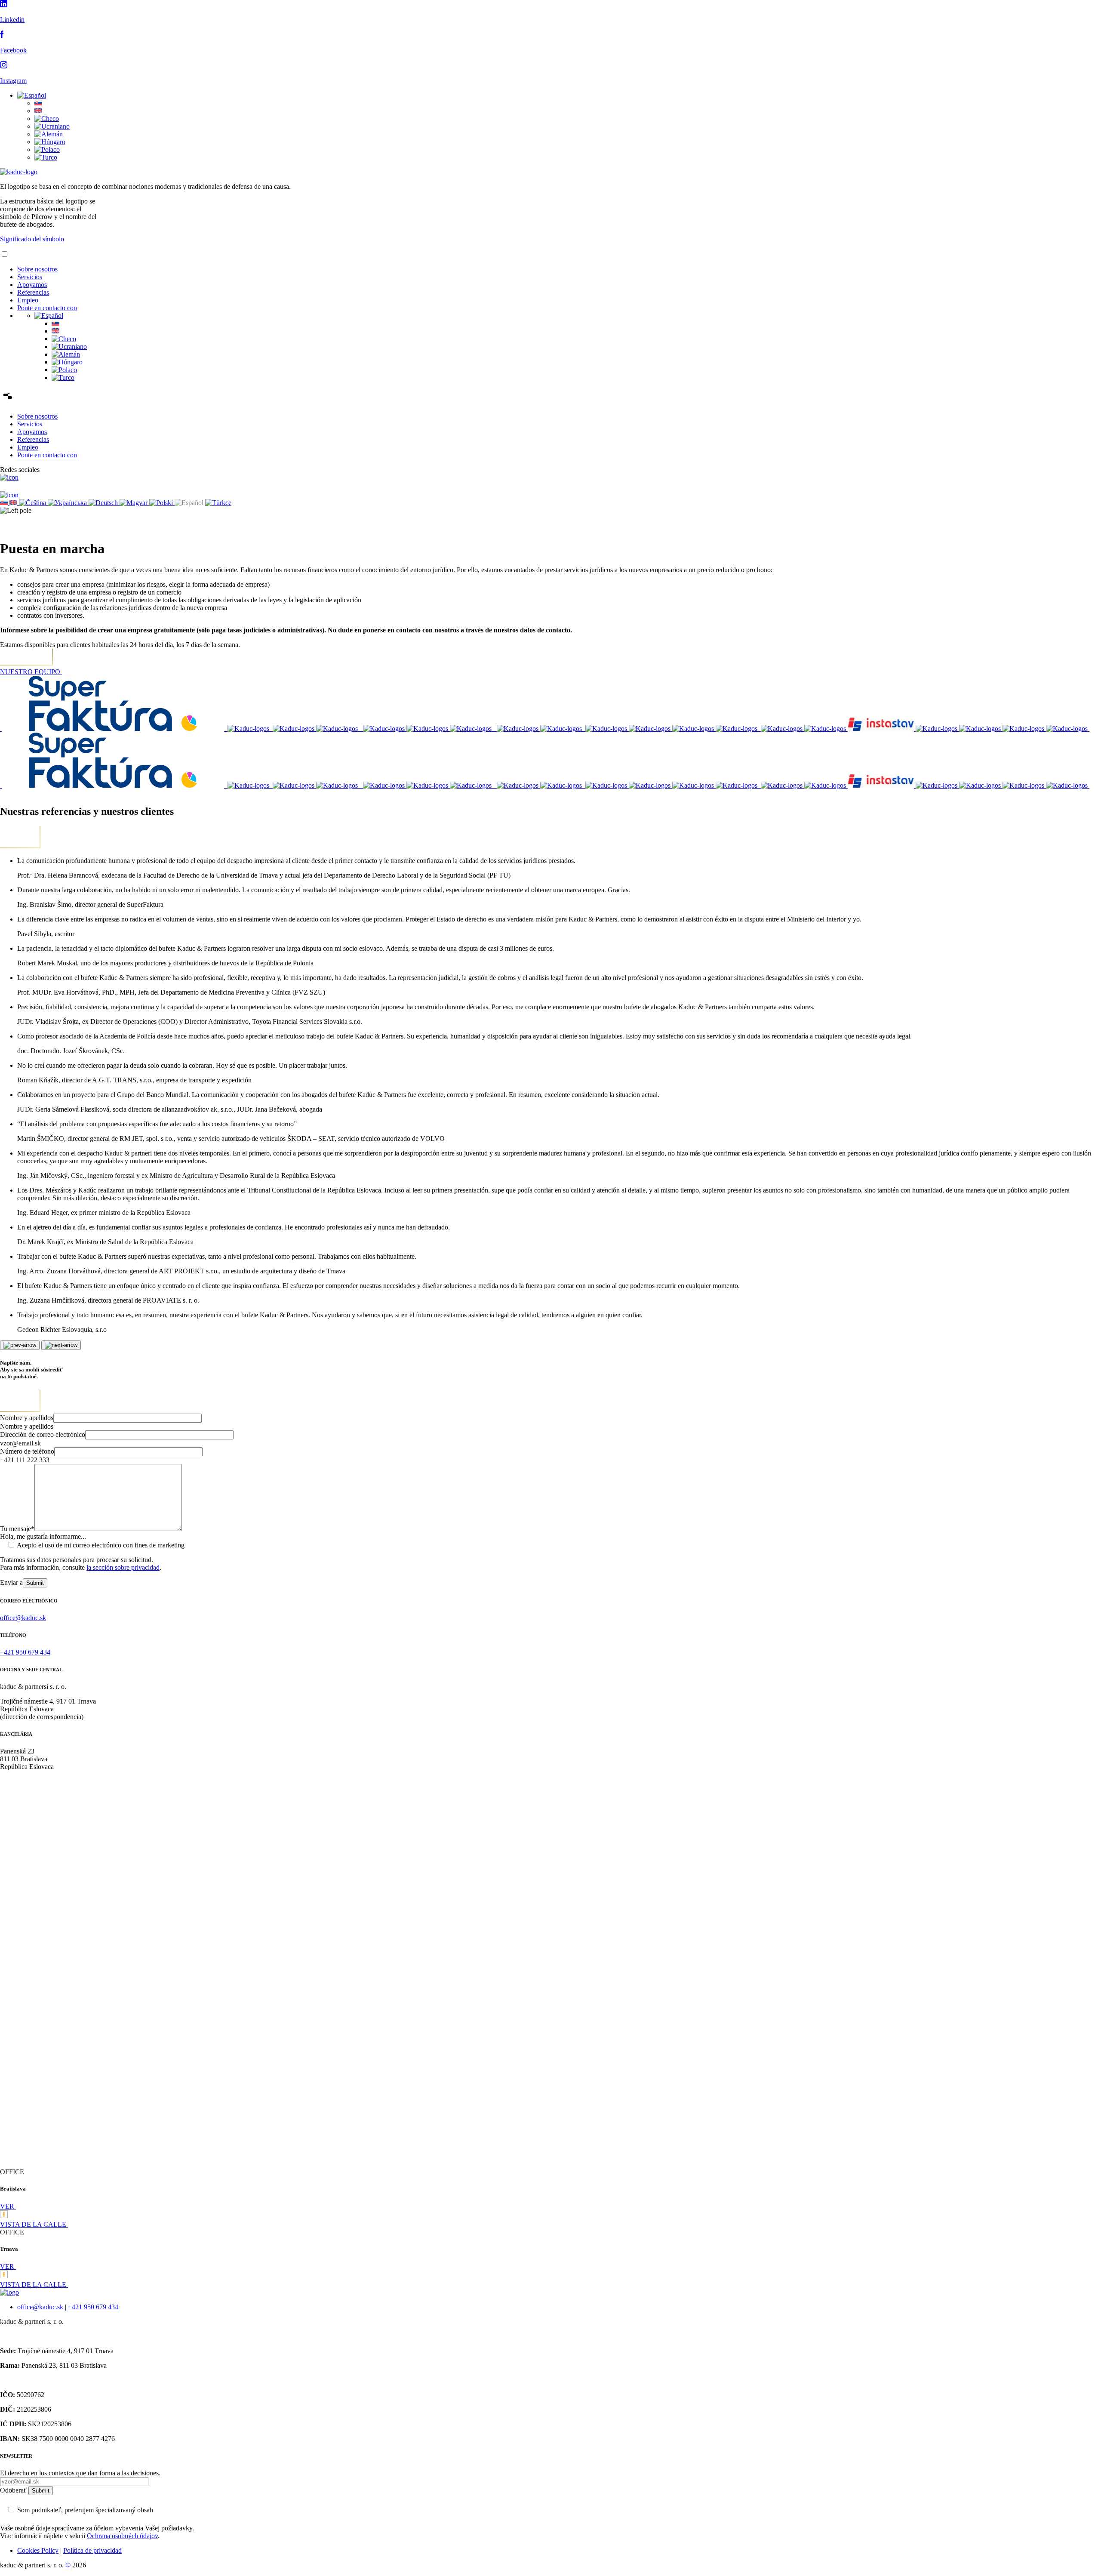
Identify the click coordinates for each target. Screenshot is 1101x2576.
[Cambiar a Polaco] (47, 149)
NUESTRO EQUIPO (31, 672)
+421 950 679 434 (93, 2307)
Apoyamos (32, 285)
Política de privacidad (92, 2550)
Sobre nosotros (37, 269)
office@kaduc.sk (41, 2307)
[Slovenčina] (5, 503)
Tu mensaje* (17, 1529)
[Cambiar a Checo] (47, 119)
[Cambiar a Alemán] (49, 134)
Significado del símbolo (32, 239)
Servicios (30, 277)
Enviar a (11, 1582)
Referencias (33, 292)
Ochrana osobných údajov (122, 2536)
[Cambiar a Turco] (46, 157)
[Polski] (162, 503)
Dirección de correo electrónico (43, 1434)
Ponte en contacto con (47, 308)
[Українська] (68, 503)
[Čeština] (33, 503)
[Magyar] (134, 503)
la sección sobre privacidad (123, 1567)
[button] (32, 95)
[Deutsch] (104, 503)
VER (8, 2206)
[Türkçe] (218, 503)
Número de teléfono (27, 1451)
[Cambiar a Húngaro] (50, 142)
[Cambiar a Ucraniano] (52, 126)
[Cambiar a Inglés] (38, 111)
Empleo (28, 300)
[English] (14, 503)
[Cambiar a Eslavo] (38, 103)
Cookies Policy (38, 2550)
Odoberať (14, 2490)
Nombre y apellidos (27, 1418)
